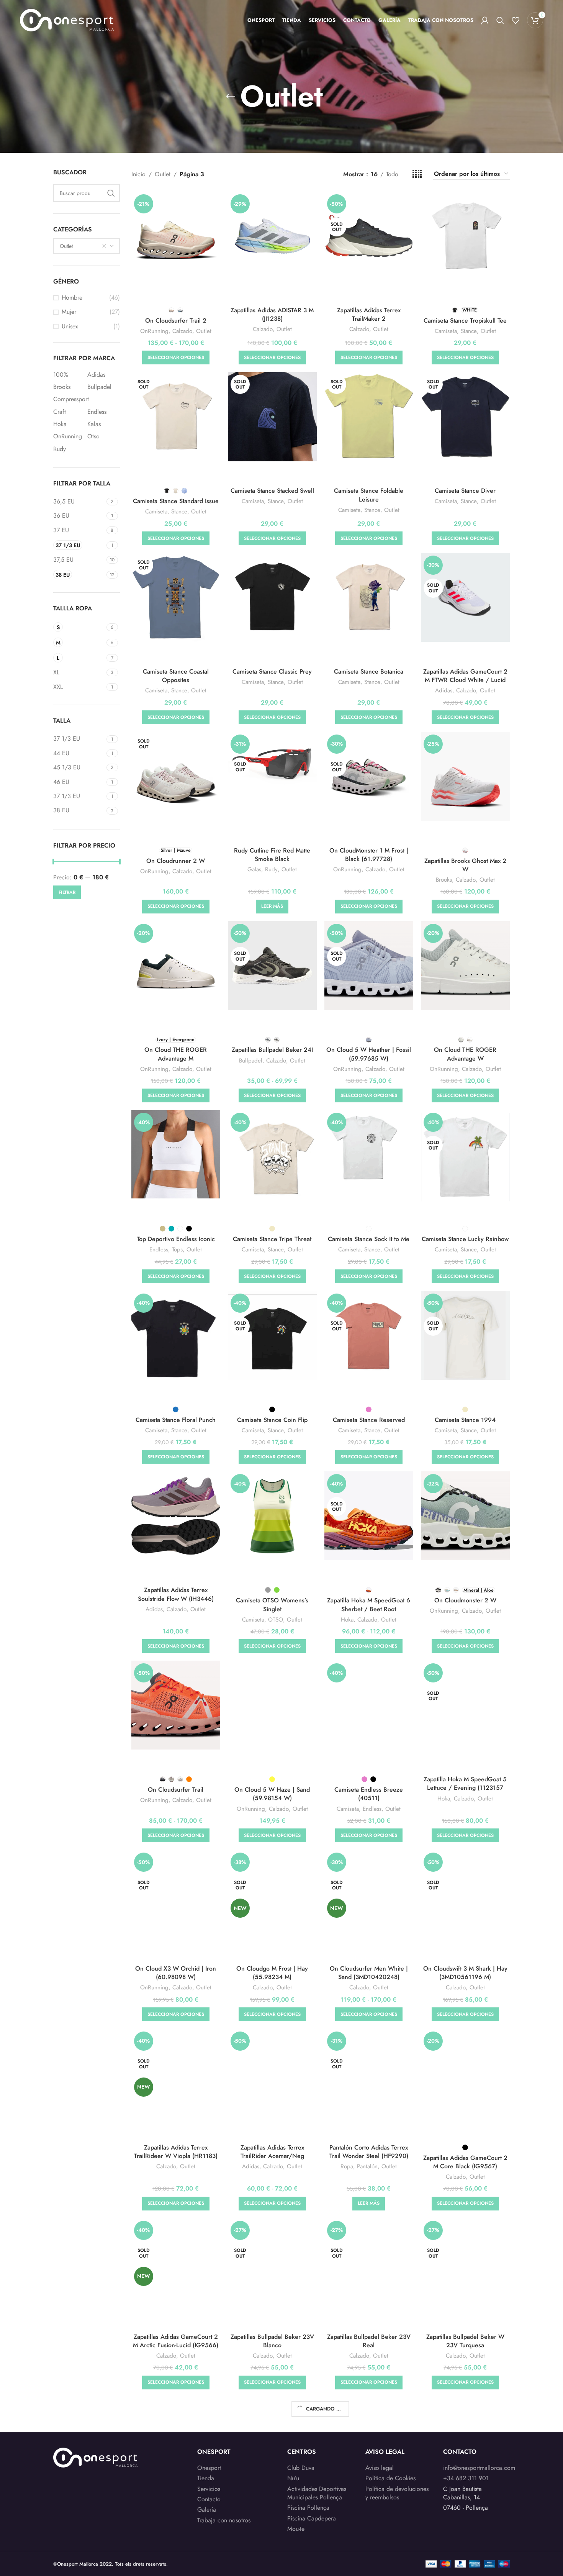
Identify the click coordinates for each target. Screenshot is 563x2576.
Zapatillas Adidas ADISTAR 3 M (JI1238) (272, 314)
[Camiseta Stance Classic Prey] (272, 597)
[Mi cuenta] (485, 20)
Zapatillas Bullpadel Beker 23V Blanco (272, 2341)
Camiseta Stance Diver (465, 491)
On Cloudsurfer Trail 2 (176, 321)
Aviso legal (380, 2468)
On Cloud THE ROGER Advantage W (465, 1054)
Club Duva (301, 2468)
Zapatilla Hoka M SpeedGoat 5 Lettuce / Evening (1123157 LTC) (465, 1788)
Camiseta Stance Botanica (369, 671)
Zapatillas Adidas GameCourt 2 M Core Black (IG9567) (465, 2162)
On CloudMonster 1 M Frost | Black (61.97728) (369, 855)
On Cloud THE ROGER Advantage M (176, 1054)
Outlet (163, 174)
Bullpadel (251, 1061)
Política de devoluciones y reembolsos (397, 2493)
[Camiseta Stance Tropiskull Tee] (465, 236)
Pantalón (367, 2167)
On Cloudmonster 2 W (465, 1600)
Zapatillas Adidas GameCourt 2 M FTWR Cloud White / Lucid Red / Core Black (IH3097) (465, 680)
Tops (177, 1250)
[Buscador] (500, 20)
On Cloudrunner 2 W (176, 861)
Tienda (206, 2478)
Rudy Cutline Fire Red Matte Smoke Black (272, 855)
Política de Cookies (390, 2478)
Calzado (182, 331)
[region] (100, 2516)
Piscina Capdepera (312, 2519)
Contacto (209, 2499)
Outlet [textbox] (66, 246)
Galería (207, 2510)
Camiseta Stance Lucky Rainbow (465, 1239)
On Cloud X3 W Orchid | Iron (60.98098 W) (176, 1973)
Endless (159, 1250)
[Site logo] (67, 19)
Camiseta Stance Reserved (369, 1420)
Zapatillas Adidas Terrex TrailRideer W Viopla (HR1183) (176, 2152)
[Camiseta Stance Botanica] (369, 597)
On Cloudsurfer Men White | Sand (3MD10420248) (369, 1973)
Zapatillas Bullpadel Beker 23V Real (369, 2341)
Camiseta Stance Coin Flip (272, 1420)
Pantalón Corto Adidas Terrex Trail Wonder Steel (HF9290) (369, 2152)
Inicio (138, 174)
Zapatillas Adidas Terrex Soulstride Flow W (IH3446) (176, 1594)
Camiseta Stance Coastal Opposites (176, 676)
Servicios (209, 2489)
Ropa (347, 2167)
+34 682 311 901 (466, 2478)
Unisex (70, 326)
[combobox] (87, 246)
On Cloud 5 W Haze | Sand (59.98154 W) (272, 1794)
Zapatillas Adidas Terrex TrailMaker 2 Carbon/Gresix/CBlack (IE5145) (369, 319)
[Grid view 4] (417, 174)
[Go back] (231, 97)
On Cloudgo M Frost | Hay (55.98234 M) (272, 1973)
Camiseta (446, 331)
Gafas (254, 870)
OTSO (276, 1620)
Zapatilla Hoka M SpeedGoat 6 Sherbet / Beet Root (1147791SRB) (369, 1609)
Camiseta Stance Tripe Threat (272, 1239)
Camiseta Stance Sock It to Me (369, 1239)
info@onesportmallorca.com (479, 2468)
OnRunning (154, 331)
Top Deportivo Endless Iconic (176, 1239)
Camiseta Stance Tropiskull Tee (465, 321)
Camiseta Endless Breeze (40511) (369, 1794)
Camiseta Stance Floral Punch (176, 1420)
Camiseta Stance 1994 (465, 1420)
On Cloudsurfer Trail (176, 1790)
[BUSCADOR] (111, 193)
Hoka (347, 1620)
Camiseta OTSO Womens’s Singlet (272, 1604)
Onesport (209, 2468)
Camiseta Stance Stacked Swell (272, 491)
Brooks (444, 880)
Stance (469, 331)
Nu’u (293, 2478)
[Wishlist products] (516, 20)
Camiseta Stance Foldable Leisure (369, 495)
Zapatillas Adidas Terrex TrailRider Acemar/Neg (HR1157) (272, 2156)
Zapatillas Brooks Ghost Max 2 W (465, 865)
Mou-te (296, 2529)
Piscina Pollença (308, 2508)
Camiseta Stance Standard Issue (176, 501)
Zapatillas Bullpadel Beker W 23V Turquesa (465, 2341)
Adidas (444, 691)
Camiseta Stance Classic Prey (272, 671)
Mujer (69, 312)
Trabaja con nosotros (224, 2520)
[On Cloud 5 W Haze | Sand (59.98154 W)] (272, 1705)
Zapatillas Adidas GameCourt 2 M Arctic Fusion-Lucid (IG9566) (176, 2341)
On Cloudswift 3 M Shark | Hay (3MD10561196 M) (465, 1973)
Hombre (72, 298)
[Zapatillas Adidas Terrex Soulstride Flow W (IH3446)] (176, 1516)
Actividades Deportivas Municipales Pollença (317, 2493)
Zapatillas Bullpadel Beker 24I (272, 1050)
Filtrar (67, 892)
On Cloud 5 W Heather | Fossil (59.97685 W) (369, 1054)
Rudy (271, 870)
